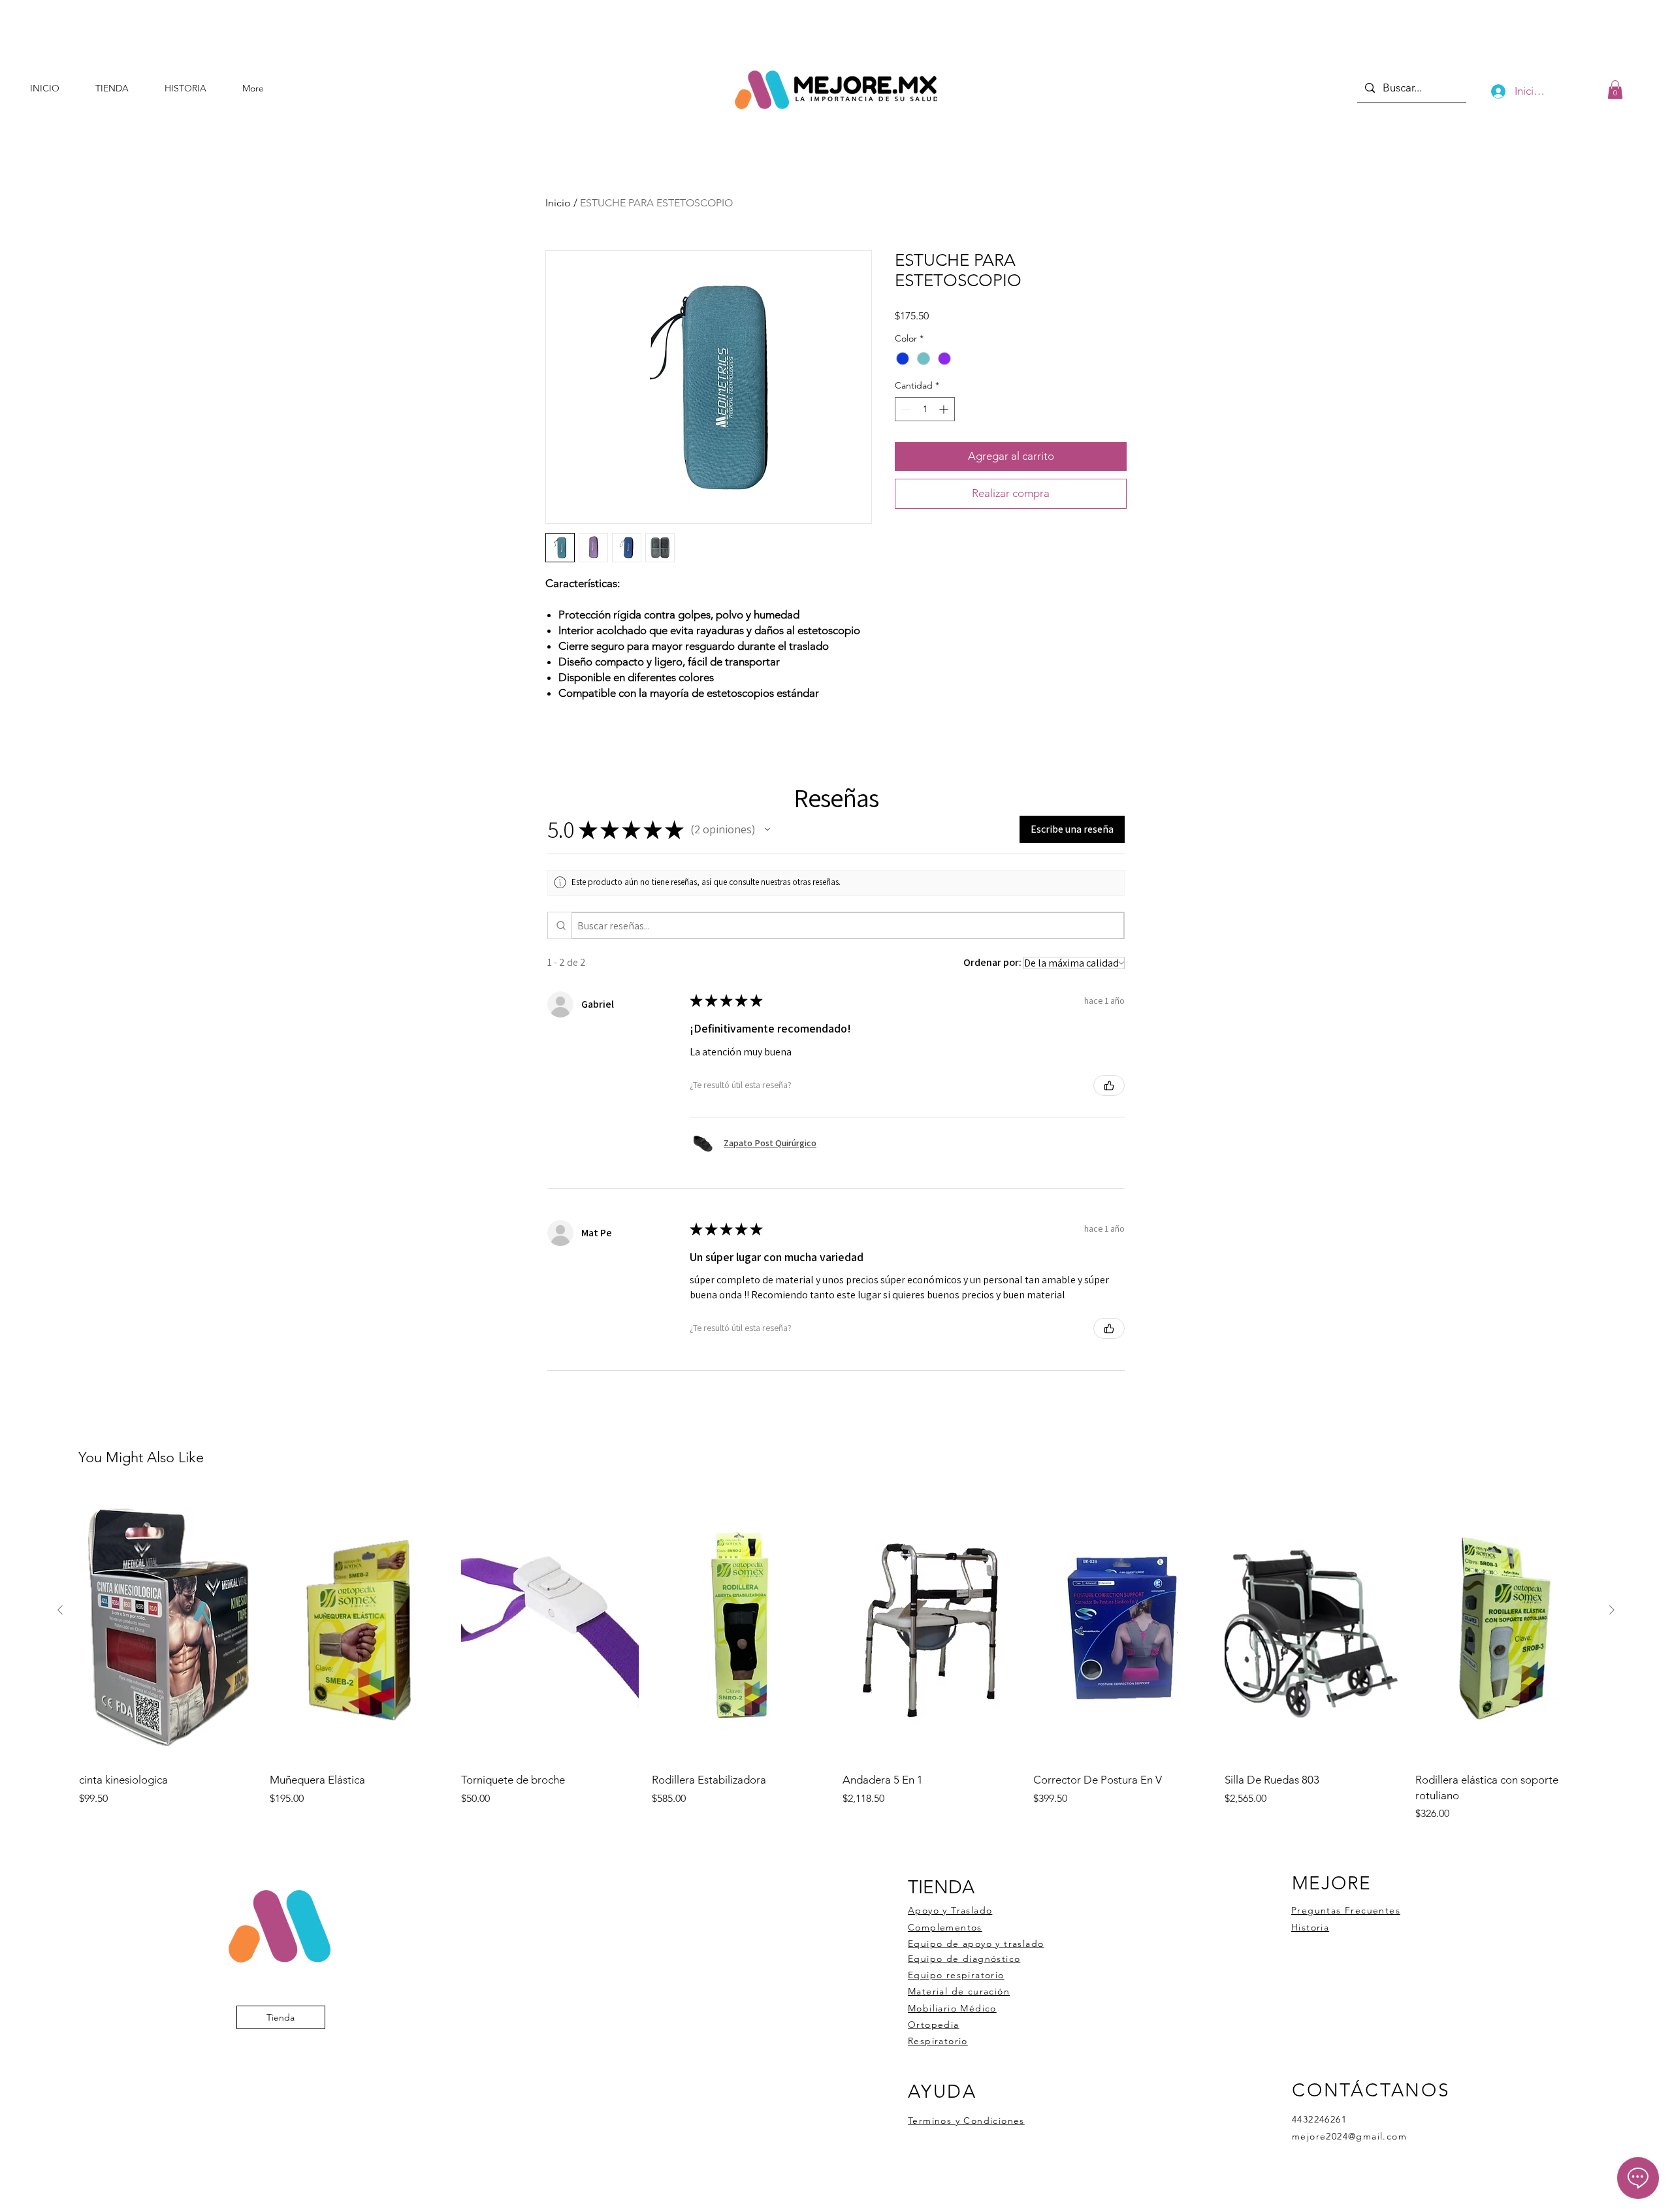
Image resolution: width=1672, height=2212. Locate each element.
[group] (836, 1657)
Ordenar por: (992, 962)
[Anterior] (60, 1610)
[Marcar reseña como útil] (1109, 1085)
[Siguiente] (1612, 1610)
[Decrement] (905, 409)
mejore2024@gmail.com (1349, 2136)
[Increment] (945, 409)
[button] (1615, 90)
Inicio (558, 203)
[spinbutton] (925, 409)
